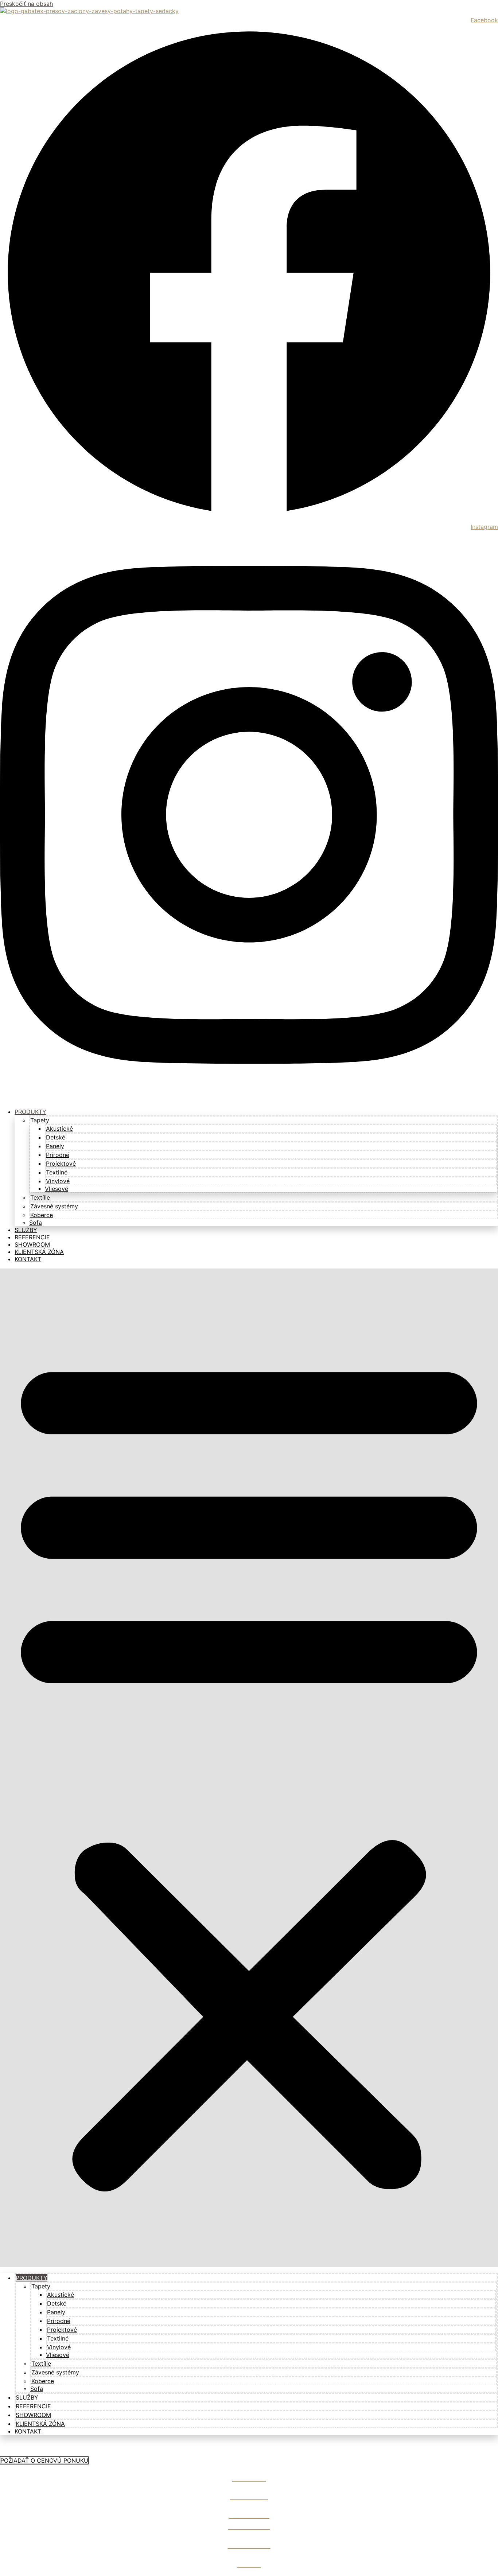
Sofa (37, 2389)
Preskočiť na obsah (26, 4)
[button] (249, 1768)
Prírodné (58, 1155)
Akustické (59, 1129)
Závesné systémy (54, 1206)
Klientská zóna (40, 2424)
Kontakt (28, 1259)
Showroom (33, 2415)
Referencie (33, 2406)
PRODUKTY (30, 1112)
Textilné (57, 1172)
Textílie (40, 1197)
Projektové (61, 1164)
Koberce (42, 1215)
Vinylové (58, 1181)
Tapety (40, 1120)
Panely (55, 1146)
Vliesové (57, 1189)
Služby (27, 2397)
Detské (56, 1137)
